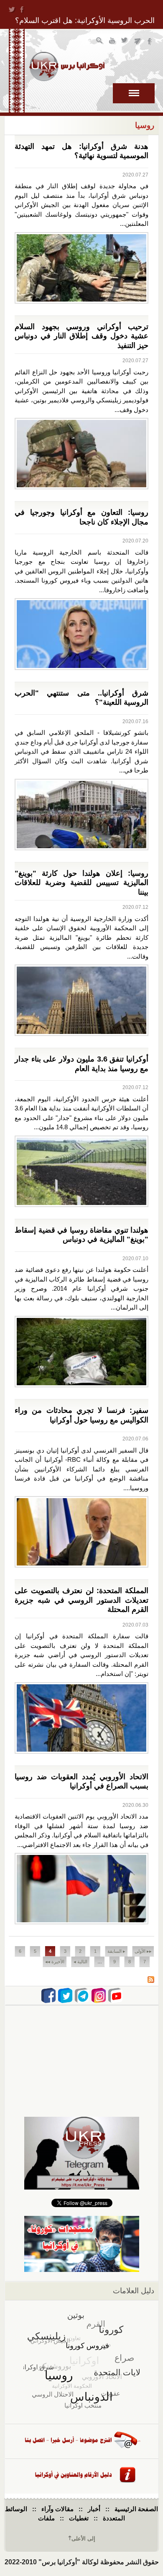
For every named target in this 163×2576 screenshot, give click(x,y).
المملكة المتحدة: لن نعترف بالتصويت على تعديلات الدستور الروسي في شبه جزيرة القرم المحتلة (81, 1600)
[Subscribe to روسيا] (151, 1981)
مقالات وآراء (57, 2509)
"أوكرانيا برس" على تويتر (125, 42)
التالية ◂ (80, 1962)
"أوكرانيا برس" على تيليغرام (138, 42)
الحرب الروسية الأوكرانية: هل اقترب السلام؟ (85, 20)
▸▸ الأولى (143, 1951)
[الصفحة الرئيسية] (67, 67)
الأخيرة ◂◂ (55, 1962)
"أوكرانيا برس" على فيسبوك (150, 42)
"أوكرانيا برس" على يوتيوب (113, 42)
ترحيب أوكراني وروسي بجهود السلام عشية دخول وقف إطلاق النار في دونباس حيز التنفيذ (81, 336)
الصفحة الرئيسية (136, 2509)
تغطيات (79, 2518)
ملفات (46, 2518)
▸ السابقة (116, 1951)
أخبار (94, 2509)
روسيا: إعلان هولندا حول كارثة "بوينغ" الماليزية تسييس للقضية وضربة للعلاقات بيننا (81, 883)
